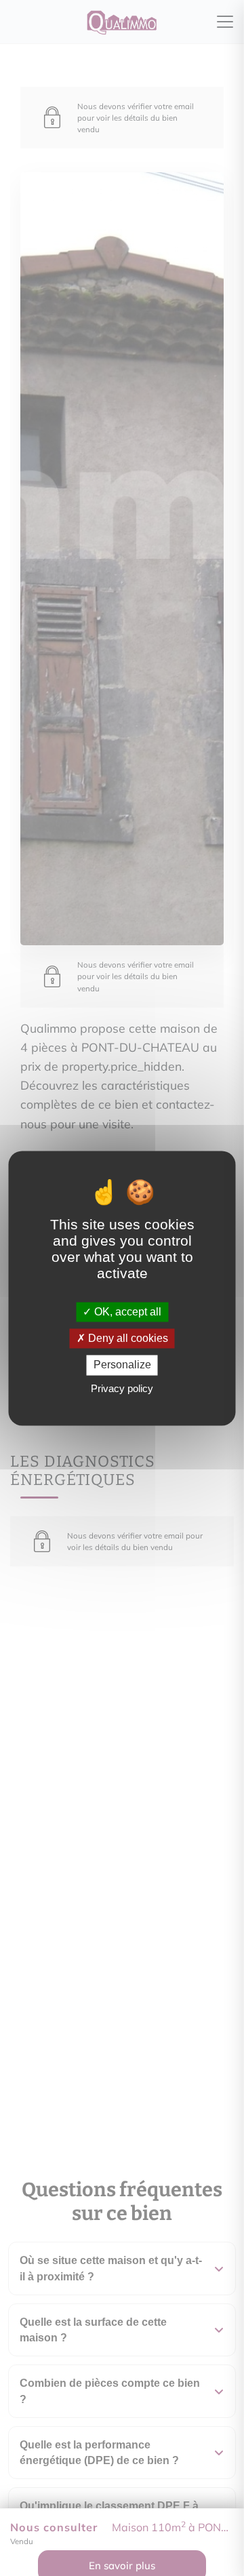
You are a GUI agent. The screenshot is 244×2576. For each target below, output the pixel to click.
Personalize (122, 1365)
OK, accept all (126, 1312)
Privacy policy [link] (122, 1388)
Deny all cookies (127, 1339)
